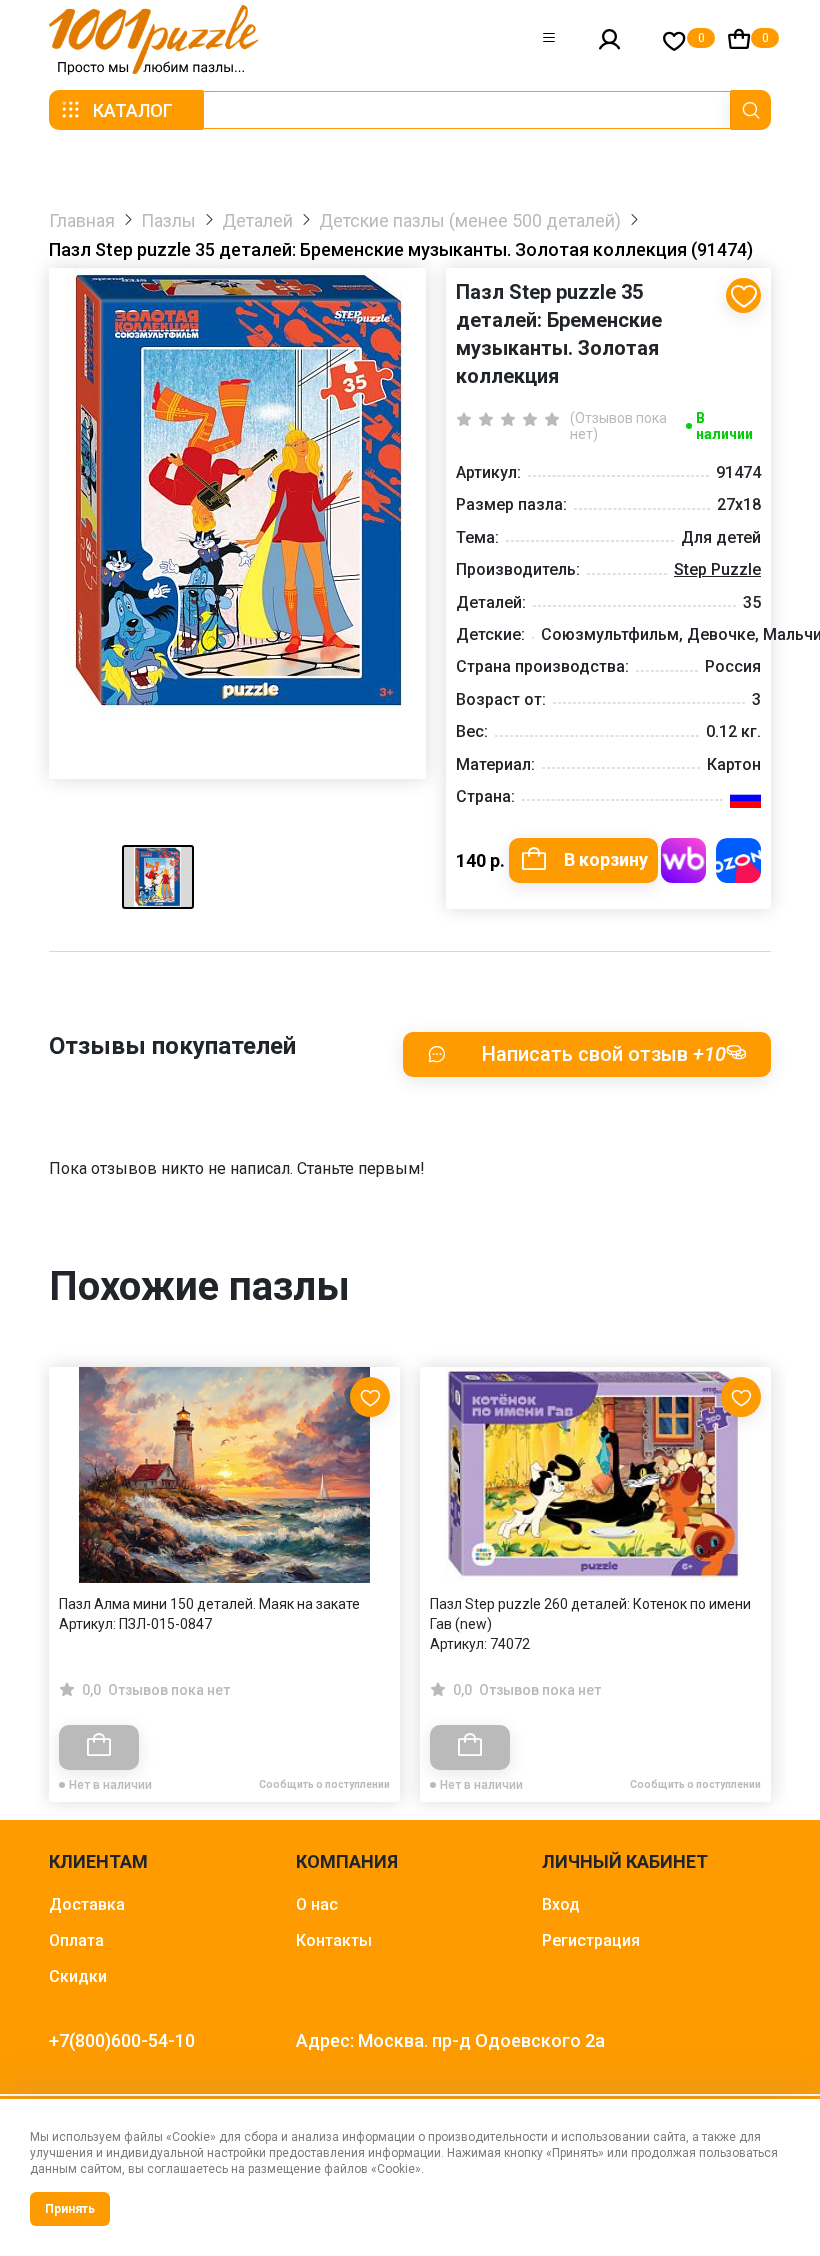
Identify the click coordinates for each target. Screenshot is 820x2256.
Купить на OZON (738, 860)
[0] (674, 40)
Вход (561, 1904)
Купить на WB (683, 860)
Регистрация (591, 1940)
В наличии (724, 426)
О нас (317, 1904)
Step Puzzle (717, 569)
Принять (70, 2209)
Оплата (76, 1940)
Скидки (78, 1976)
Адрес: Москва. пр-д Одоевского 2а (450, 2040)
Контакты (334, 1940)
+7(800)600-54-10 (122, 2040)
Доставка (87, 1904)
